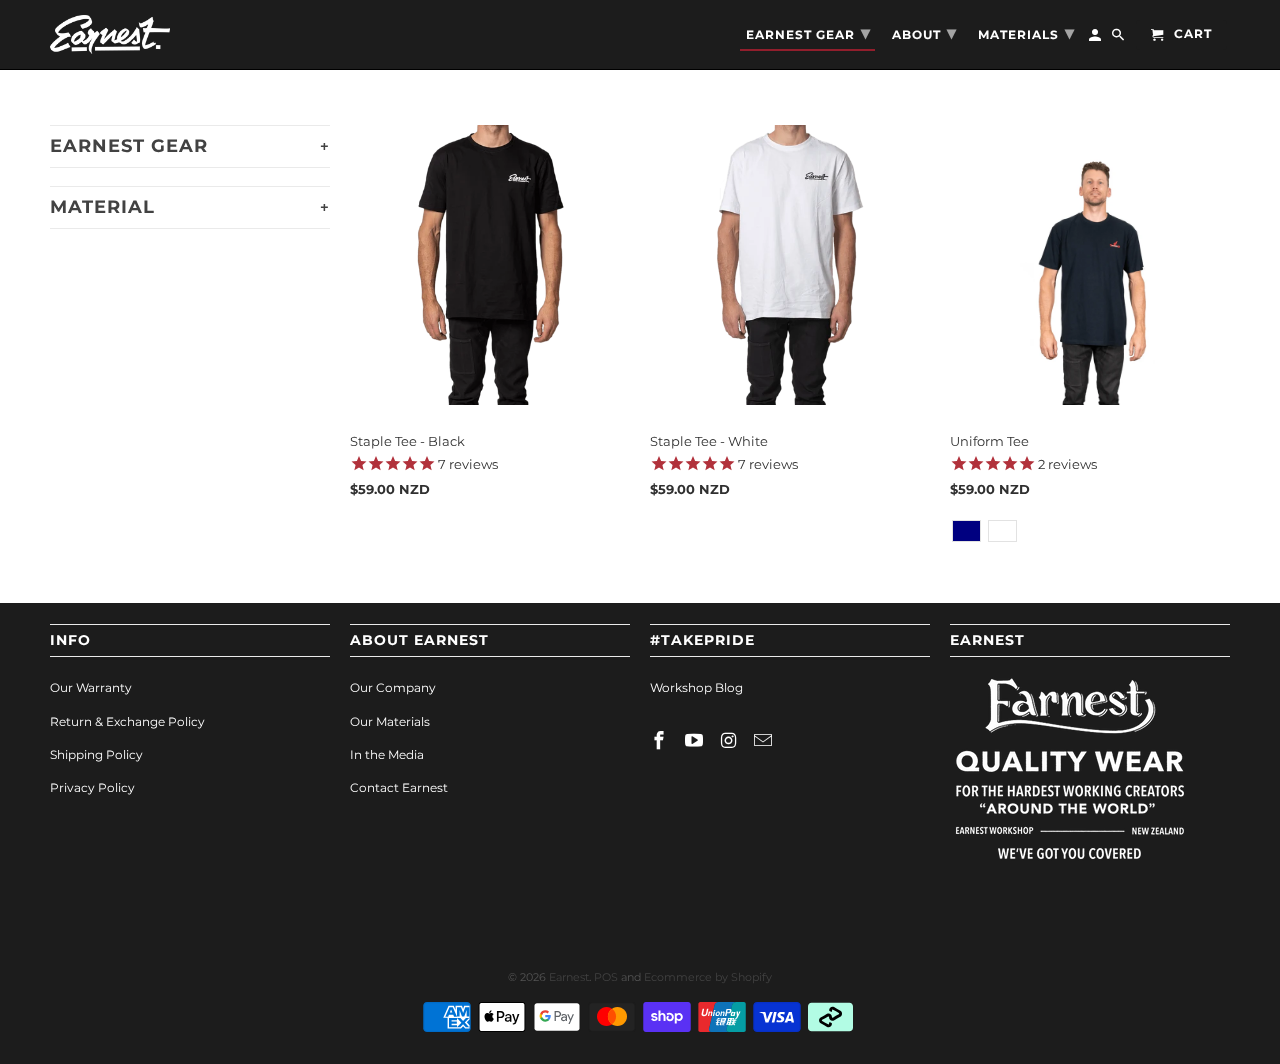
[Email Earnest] (765, 741)
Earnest (569, 977)
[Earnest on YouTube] (696, 741)
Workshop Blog (696, 687)
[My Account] (1096, 39)
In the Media (387, 754)
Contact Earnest (399, 787)
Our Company (393, 687)
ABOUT (924, 33)
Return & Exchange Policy (127, 721)
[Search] (1119, 39)
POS (606, 977)
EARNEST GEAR (808, 33)
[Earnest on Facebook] (661, 741)
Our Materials (390, 721)
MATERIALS (1026, 33)
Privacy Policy (92, 787)
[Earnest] (110, 34)
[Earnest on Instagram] (731, 741)
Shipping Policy (96, 754)
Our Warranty (91, 687)
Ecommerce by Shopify (708, 977)
